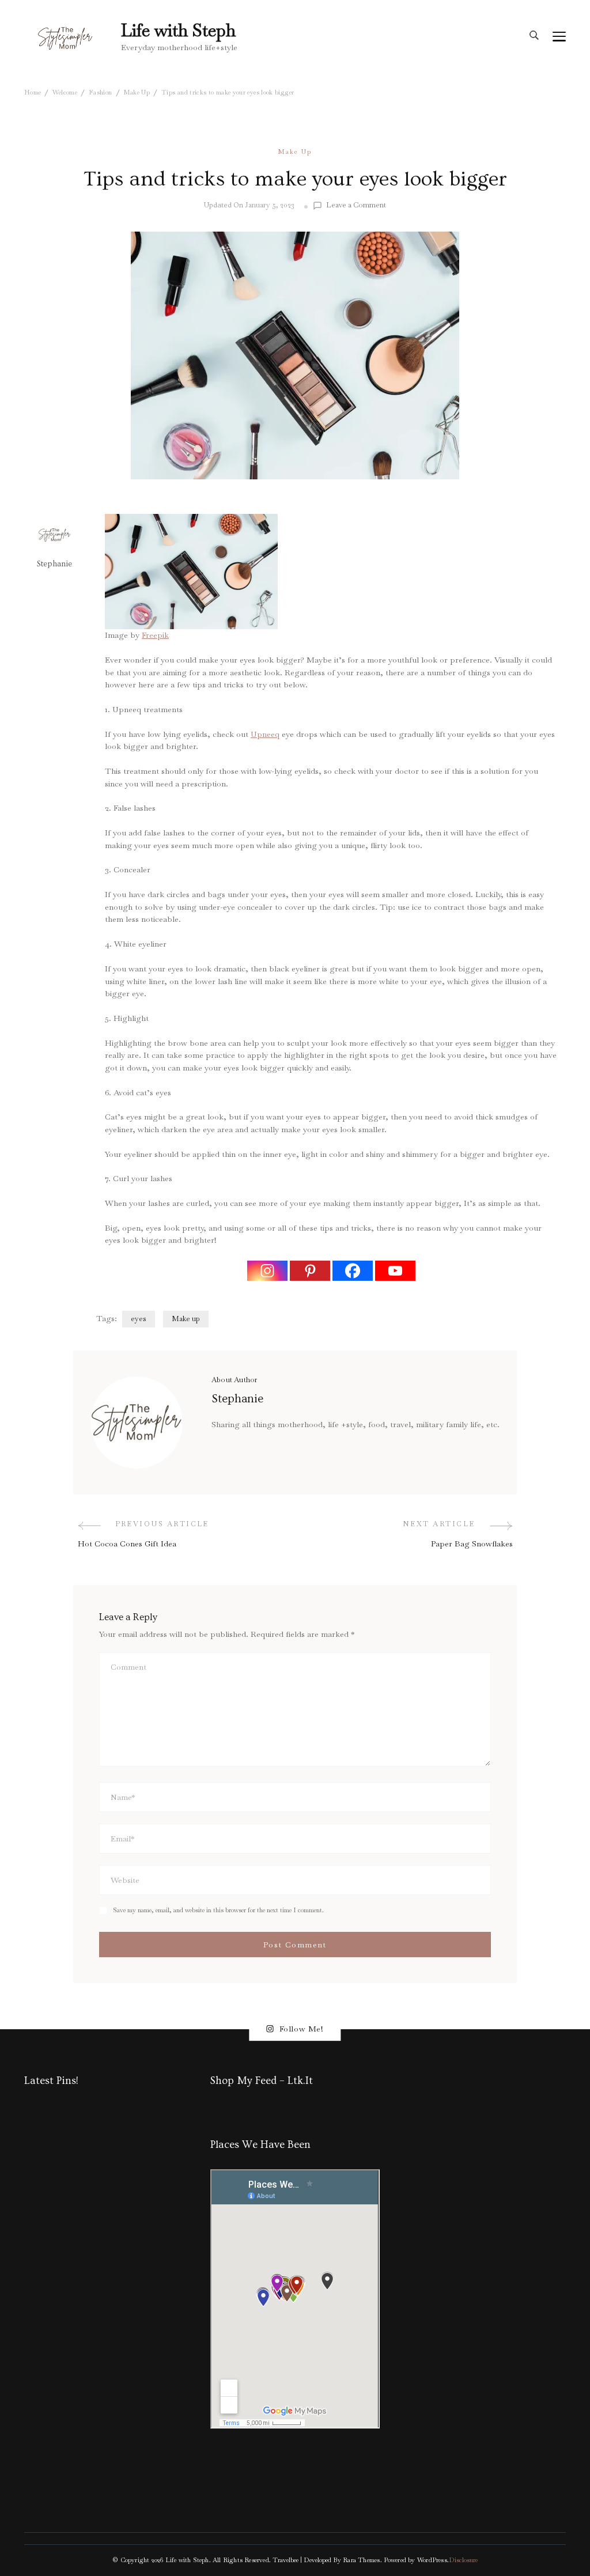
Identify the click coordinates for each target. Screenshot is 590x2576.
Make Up (295, 152)
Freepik (155, 635)
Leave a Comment (356, 205)
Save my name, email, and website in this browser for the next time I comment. (218, 1910)
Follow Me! (302, 2029)
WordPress (432, 2560)
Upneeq (265, 734)
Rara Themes (361, 2560)
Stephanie (54, 564)
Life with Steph (178, 30)
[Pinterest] (310, 1271)
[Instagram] (267, 1271)
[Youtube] (395, 1271)
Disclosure (463, 2560)
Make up (186, 1319)
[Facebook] (353, 1271)
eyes (139, 1319)
